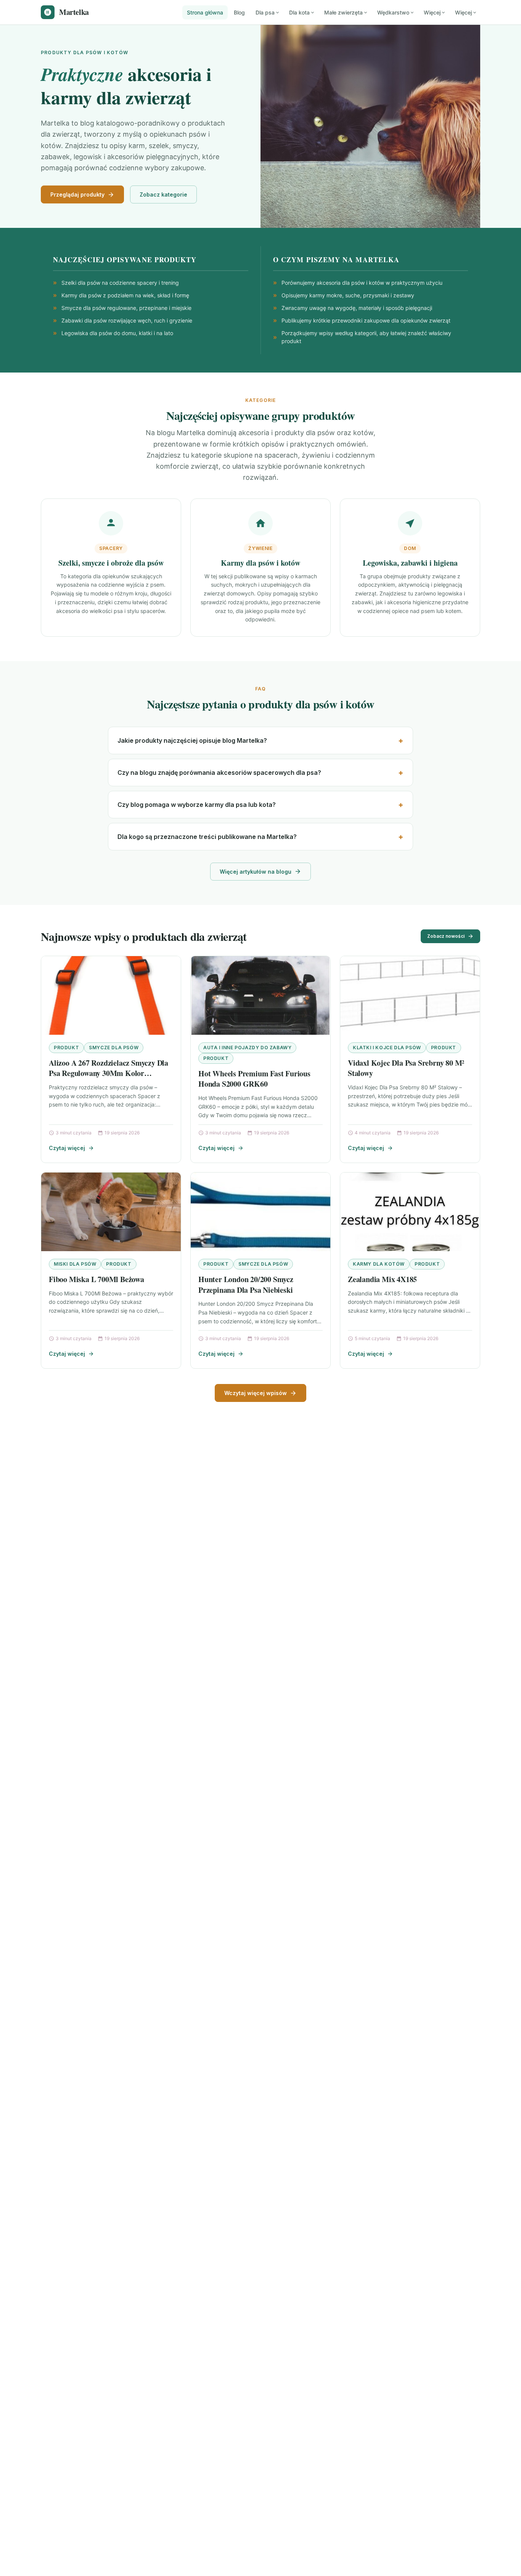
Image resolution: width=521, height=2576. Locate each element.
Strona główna (205, 12)
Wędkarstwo (393, 12)
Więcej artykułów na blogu (256, 872)
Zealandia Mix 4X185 (382, 1279)
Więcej (432, 12)
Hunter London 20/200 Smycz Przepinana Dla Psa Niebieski (246, 1285)
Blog (239, 12)
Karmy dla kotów (379, 1264)
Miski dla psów (75, 1264)
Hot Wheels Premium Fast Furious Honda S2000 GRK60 (254, 1079)
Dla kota (299, 12)
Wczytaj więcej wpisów (256, 1393)
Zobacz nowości (446, 936)
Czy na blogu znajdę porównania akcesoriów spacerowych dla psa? (219, 773)
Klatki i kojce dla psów (387, 1048)
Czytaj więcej (67, 1148)
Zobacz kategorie (163, 194)
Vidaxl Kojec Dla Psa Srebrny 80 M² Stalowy (406, 1068)
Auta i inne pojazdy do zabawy (247, 1048)
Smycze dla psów (114, 1048)
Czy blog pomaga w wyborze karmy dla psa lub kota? (197, 805)
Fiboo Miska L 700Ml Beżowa (96, 1279)
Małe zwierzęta (343, 12)
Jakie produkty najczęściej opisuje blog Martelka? (192, 740)
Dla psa (265, 12)
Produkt (66, 1048)
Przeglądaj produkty (77, 194)
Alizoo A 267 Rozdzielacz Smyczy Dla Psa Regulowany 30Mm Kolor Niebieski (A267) (109, 1073)
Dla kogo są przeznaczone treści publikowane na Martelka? (207, 837)
